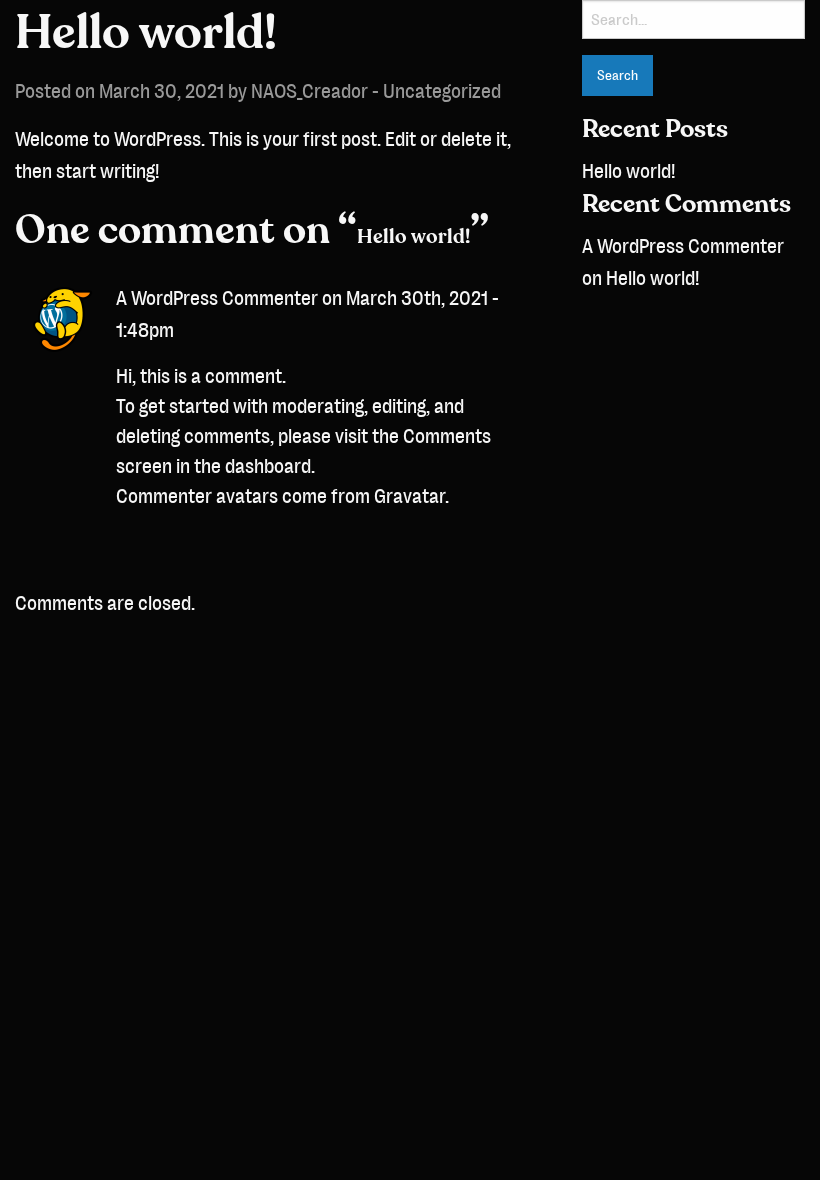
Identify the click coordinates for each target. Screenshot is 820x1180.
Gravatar (409, 496)
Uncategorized (442, 91)
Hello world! (628, 171)
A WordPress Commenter (217, 298)
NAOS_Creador (309, 91)
